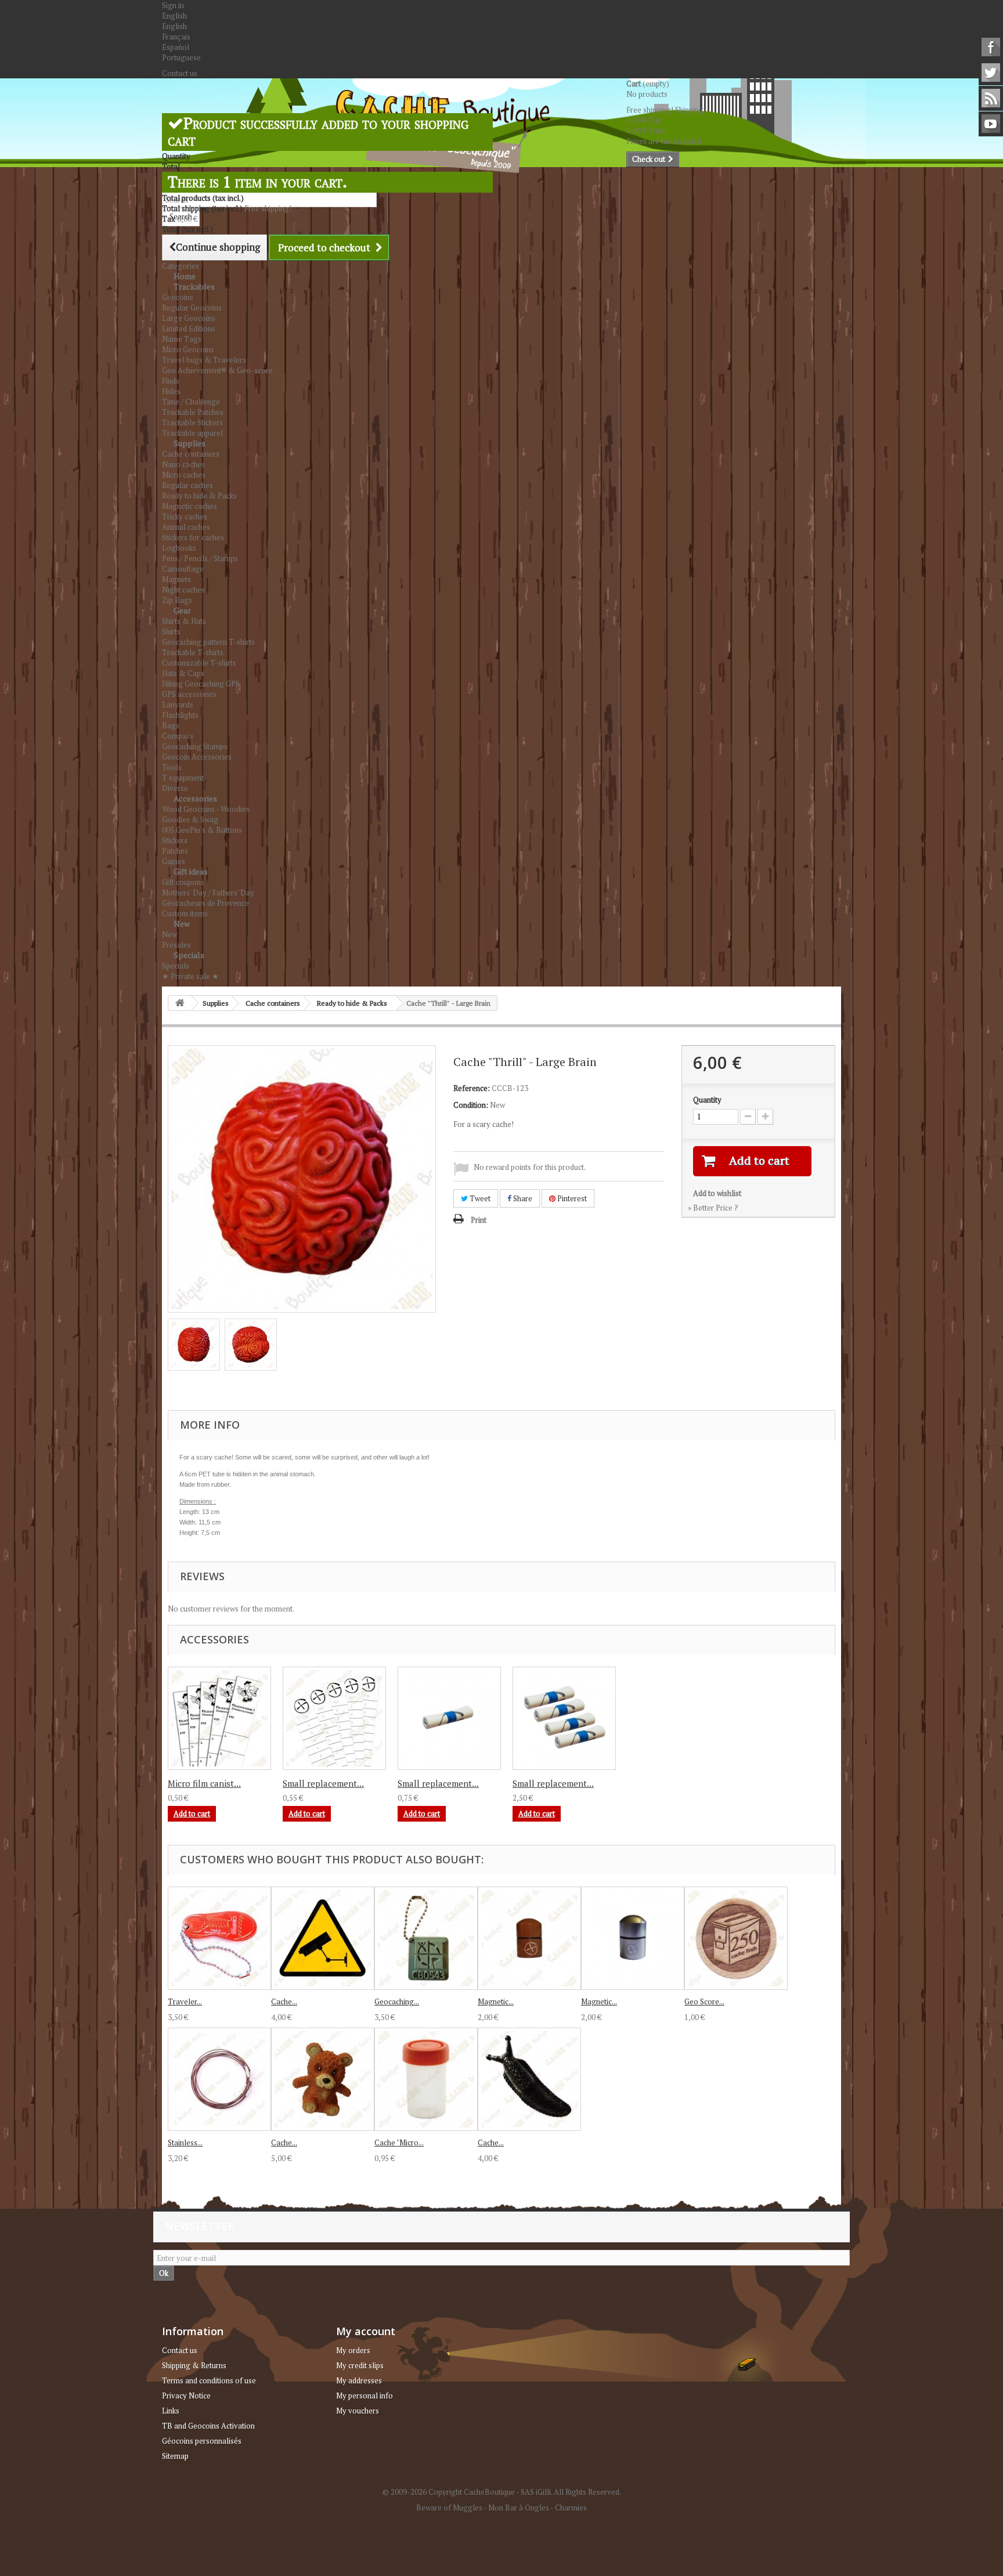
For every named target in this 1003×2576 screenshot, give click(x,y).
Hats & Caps (183, 673)
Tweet (479, 1198)
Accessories (195, 798)
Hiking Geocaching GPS (201, 684)
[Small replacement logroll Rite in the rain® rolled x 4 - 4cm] (564, 1718)
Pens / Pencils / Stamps (200, 558)
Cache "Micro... (399, 2143)
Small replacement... (323, 1783)
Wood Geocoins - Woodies (206, 809)
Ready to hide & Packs (199, 496)
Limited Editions (189, 328)
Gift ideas (191, 871)
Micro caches (184, 475)
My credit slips (360, 2365)
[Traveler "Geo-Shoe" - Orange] (219, 1938)
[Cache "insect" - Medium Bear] (323, 2079)
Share (522, 1198)
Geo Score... (704, 2001)
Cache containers (191, 454)
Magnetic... (496, 2001)
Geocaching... (397, 2001)
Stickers (175, 840)
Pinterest (571, 1198)
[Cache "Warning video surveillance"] (323, 1938)
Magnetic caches (190, 506)
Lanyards (178, 704)
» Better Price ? (713, 1208)
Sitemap (175, 2456)
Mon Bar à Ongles (519, 2508)
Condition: (471, 1105)
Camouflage (183, 569)
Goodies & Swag (190, 819)
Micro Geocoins (188, 349)
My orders (353, 2350)
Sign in (173, 5)
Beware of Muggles (449, 2508)
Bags (171, 725)
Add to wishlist (717, 1193)
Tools (172, 767)
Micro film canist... (204, 1783)
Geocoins (178, 297)
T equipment (183, 778)
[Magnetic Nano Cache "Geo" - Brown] (529, 1938)
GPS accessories (189, 694)
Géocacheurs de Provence (205, 903)
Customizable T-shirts (199, 663)
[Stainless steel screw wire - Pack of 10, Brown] (219, 2079)
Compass (178, 736)
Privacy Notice (186, 2396)
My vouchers (358, 2411)
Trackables (194, 286)
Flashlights (180, 715)
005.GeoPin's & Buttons (202, 830)
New (182, 924)
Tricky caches (185, 516)
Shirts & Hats (184, 621)
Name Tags (182, 339)
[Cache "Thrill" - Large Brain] (194, 1345)
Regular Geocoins (192, 308)
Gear (182, 610)
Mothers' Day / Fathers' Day (208, 893)
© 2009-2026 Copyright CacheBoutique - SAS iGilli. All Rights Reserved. (502, 2492)
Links (171, 2411)
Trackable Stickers (192, 422)
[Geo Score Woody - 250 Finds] (736, 1938)
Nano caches (183, 464)
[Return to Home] (180, 1003)
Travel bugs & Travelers (204, 360)
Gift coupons (183, 882)
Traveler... (185, 2001)
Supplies (190, 443)
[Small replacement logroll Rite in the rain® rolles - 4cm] (449, 1718)
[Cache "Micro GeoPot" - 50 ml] (426, 2079)
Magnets (176, 579)
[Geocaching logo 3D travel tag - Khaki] (426, 1938)
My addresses (359, 2380)
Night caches (183, 590)
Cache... (284, 2001)
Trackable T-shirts (193, 652)
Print (479, 1220)
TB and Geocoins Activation (208, 2426)
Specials (189, 955)
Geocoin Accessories (197, 757)
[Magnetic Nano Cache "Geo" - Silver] (633, 1938)
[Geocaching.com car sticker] (219, 1718)
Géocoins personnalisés (202, 2441)
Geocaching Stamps (195, 746)
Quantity (707, 1100)
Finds (171, 381)
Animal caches (186, 527)
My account (366, 2331)
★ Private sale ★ (190, 976)
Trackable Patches (193, 412)
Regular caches (187, 485)
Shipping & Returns (194, 2365)
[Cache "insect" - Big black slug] (529, 2079)
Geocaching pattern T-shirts (208, 642)
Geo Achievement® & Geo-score (217, 370)
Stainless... (185, 2143)
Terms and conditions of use (209, 2380)
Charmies (571, 2508)
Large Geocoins (189, 318)
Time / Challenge (191, 402)
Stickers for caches (193, 537)
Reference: (472, 1088)
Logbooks (179, 548)
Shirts (171, 631)
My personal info (365, 2396)
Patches (175, 851)
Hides (171, 391)
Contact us (180, 73)
